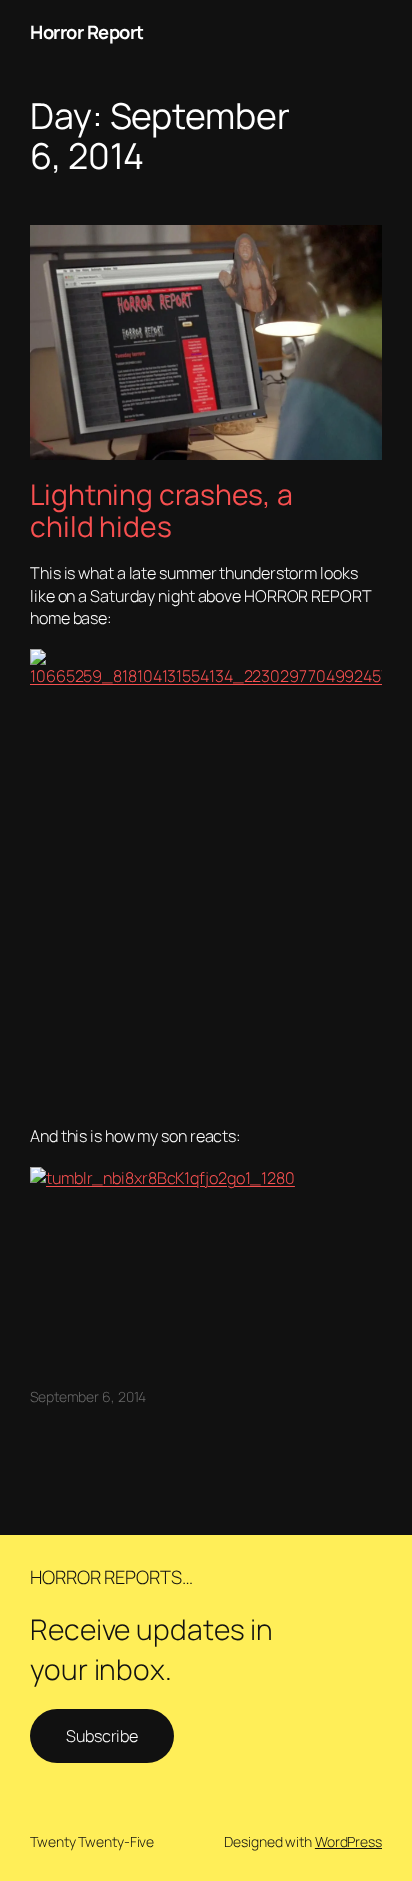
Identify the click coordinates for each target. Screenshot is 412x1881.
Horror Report (87, 32)
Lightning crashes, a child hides (161, 511)
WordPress (348, 1841)
